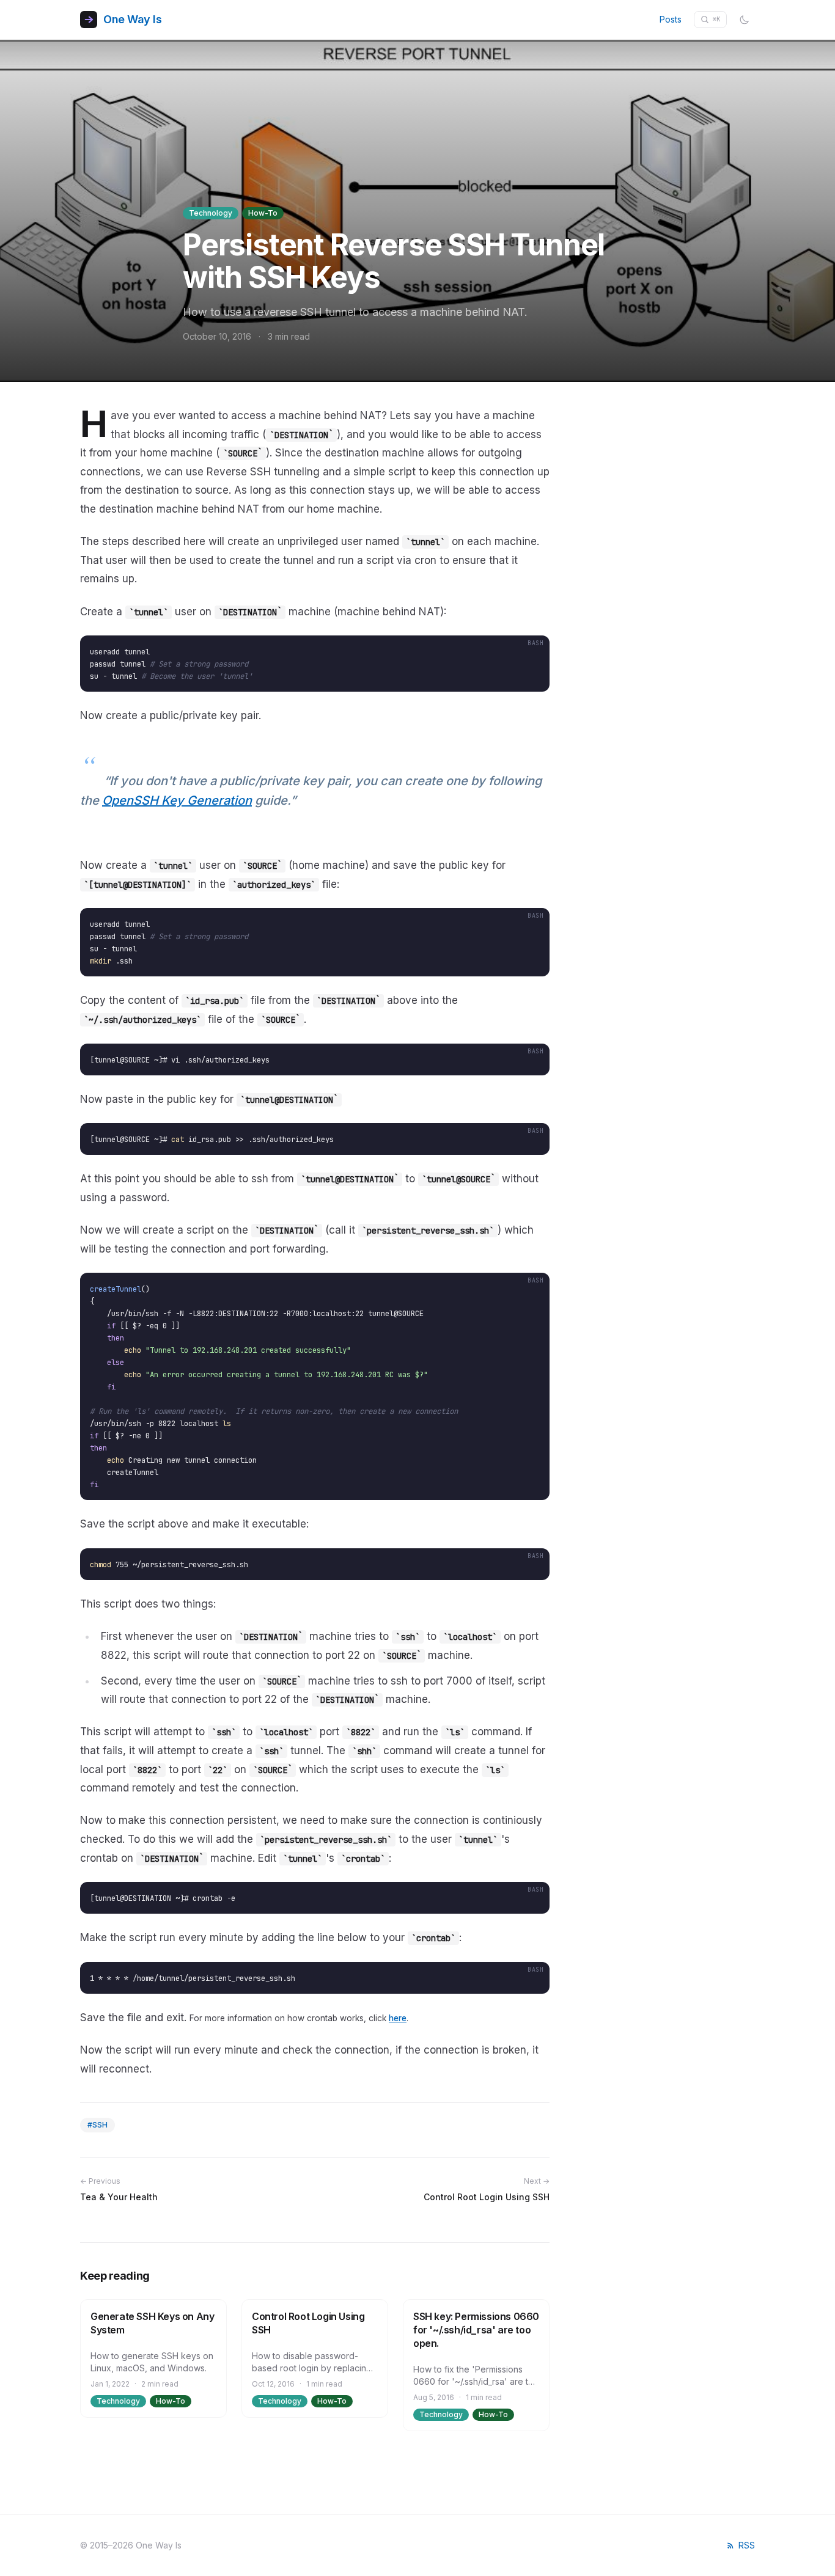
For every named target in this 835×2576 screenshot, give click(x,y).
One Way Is (133, 19)
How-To (263, 213)
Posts (671, 19)
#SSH (97, 2125)
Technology (211, 213)
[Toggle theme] (745, 20)
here (398, 2018)
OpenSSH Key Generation (177, 800)
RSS (747, 2545)
